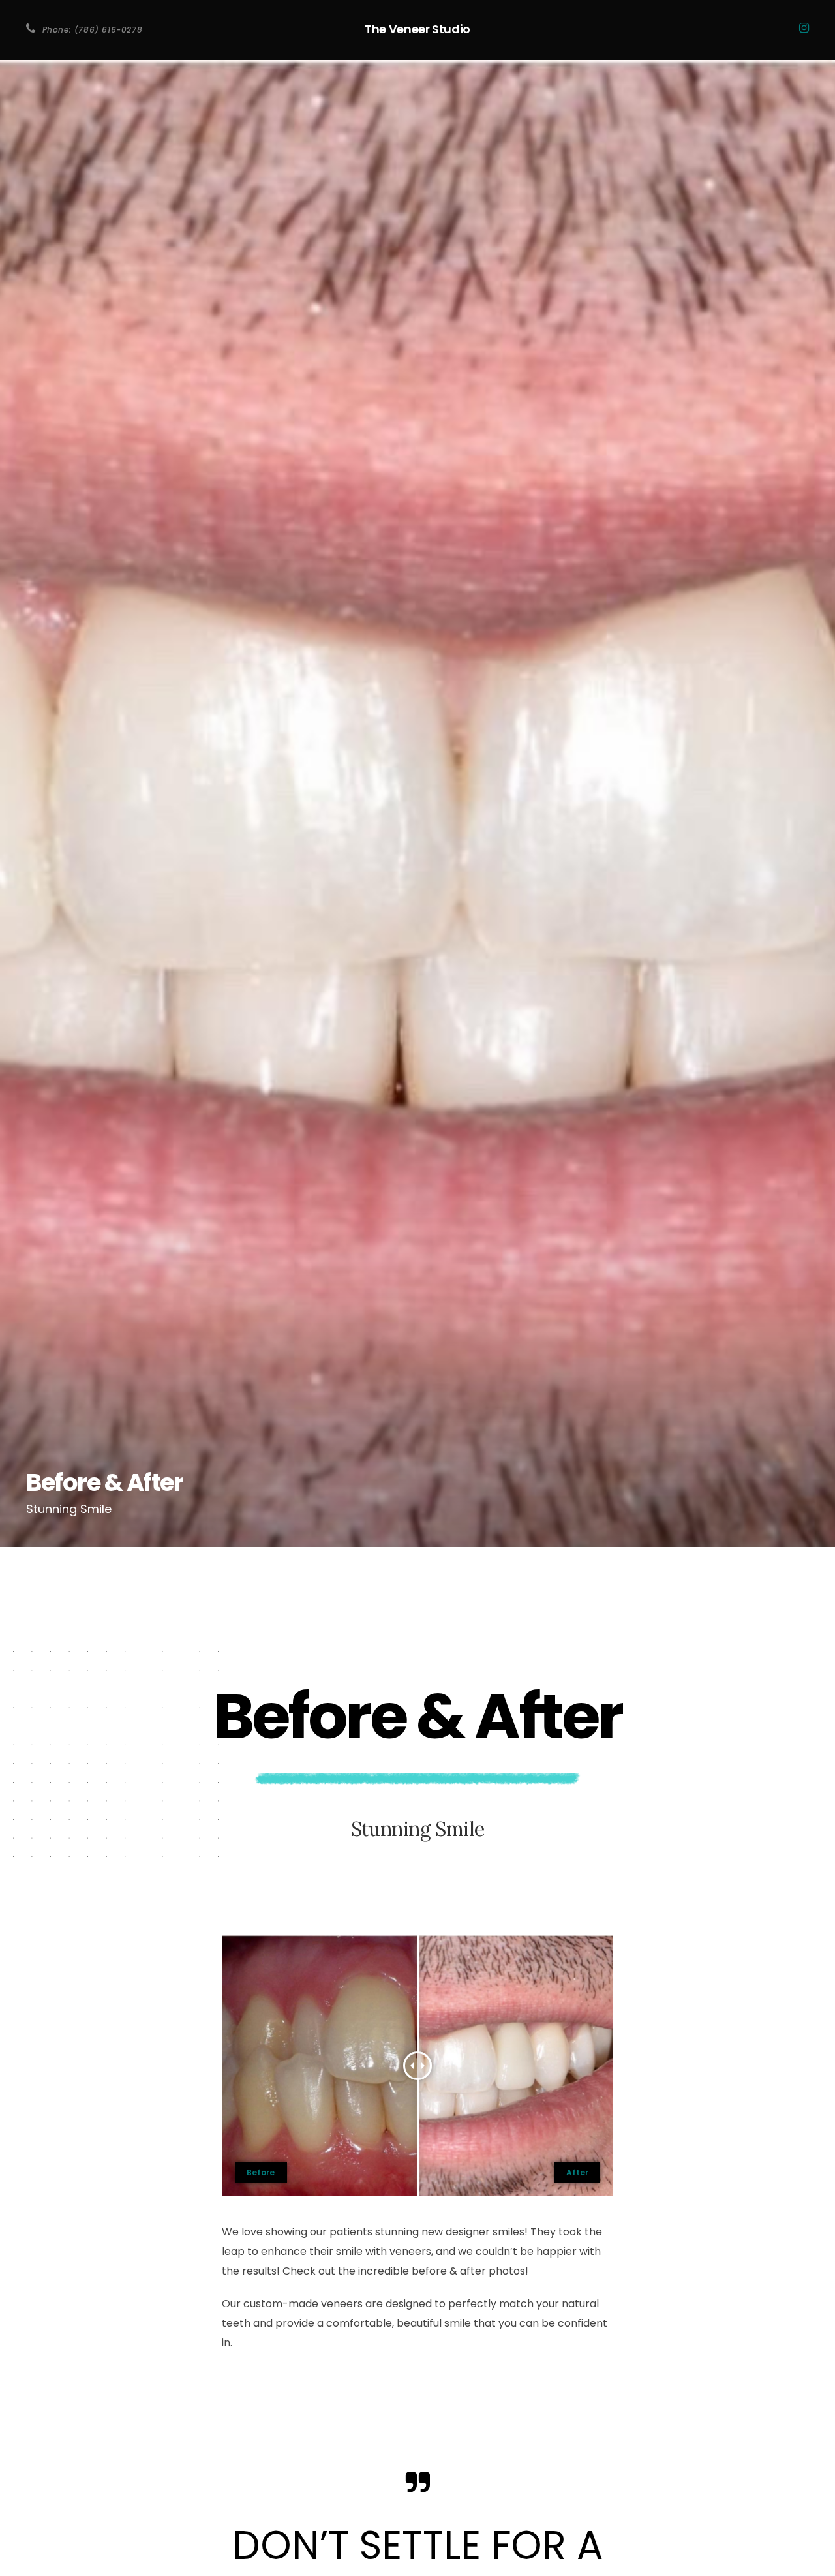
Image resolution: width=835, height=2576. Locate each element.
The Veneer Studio (417, 29)
